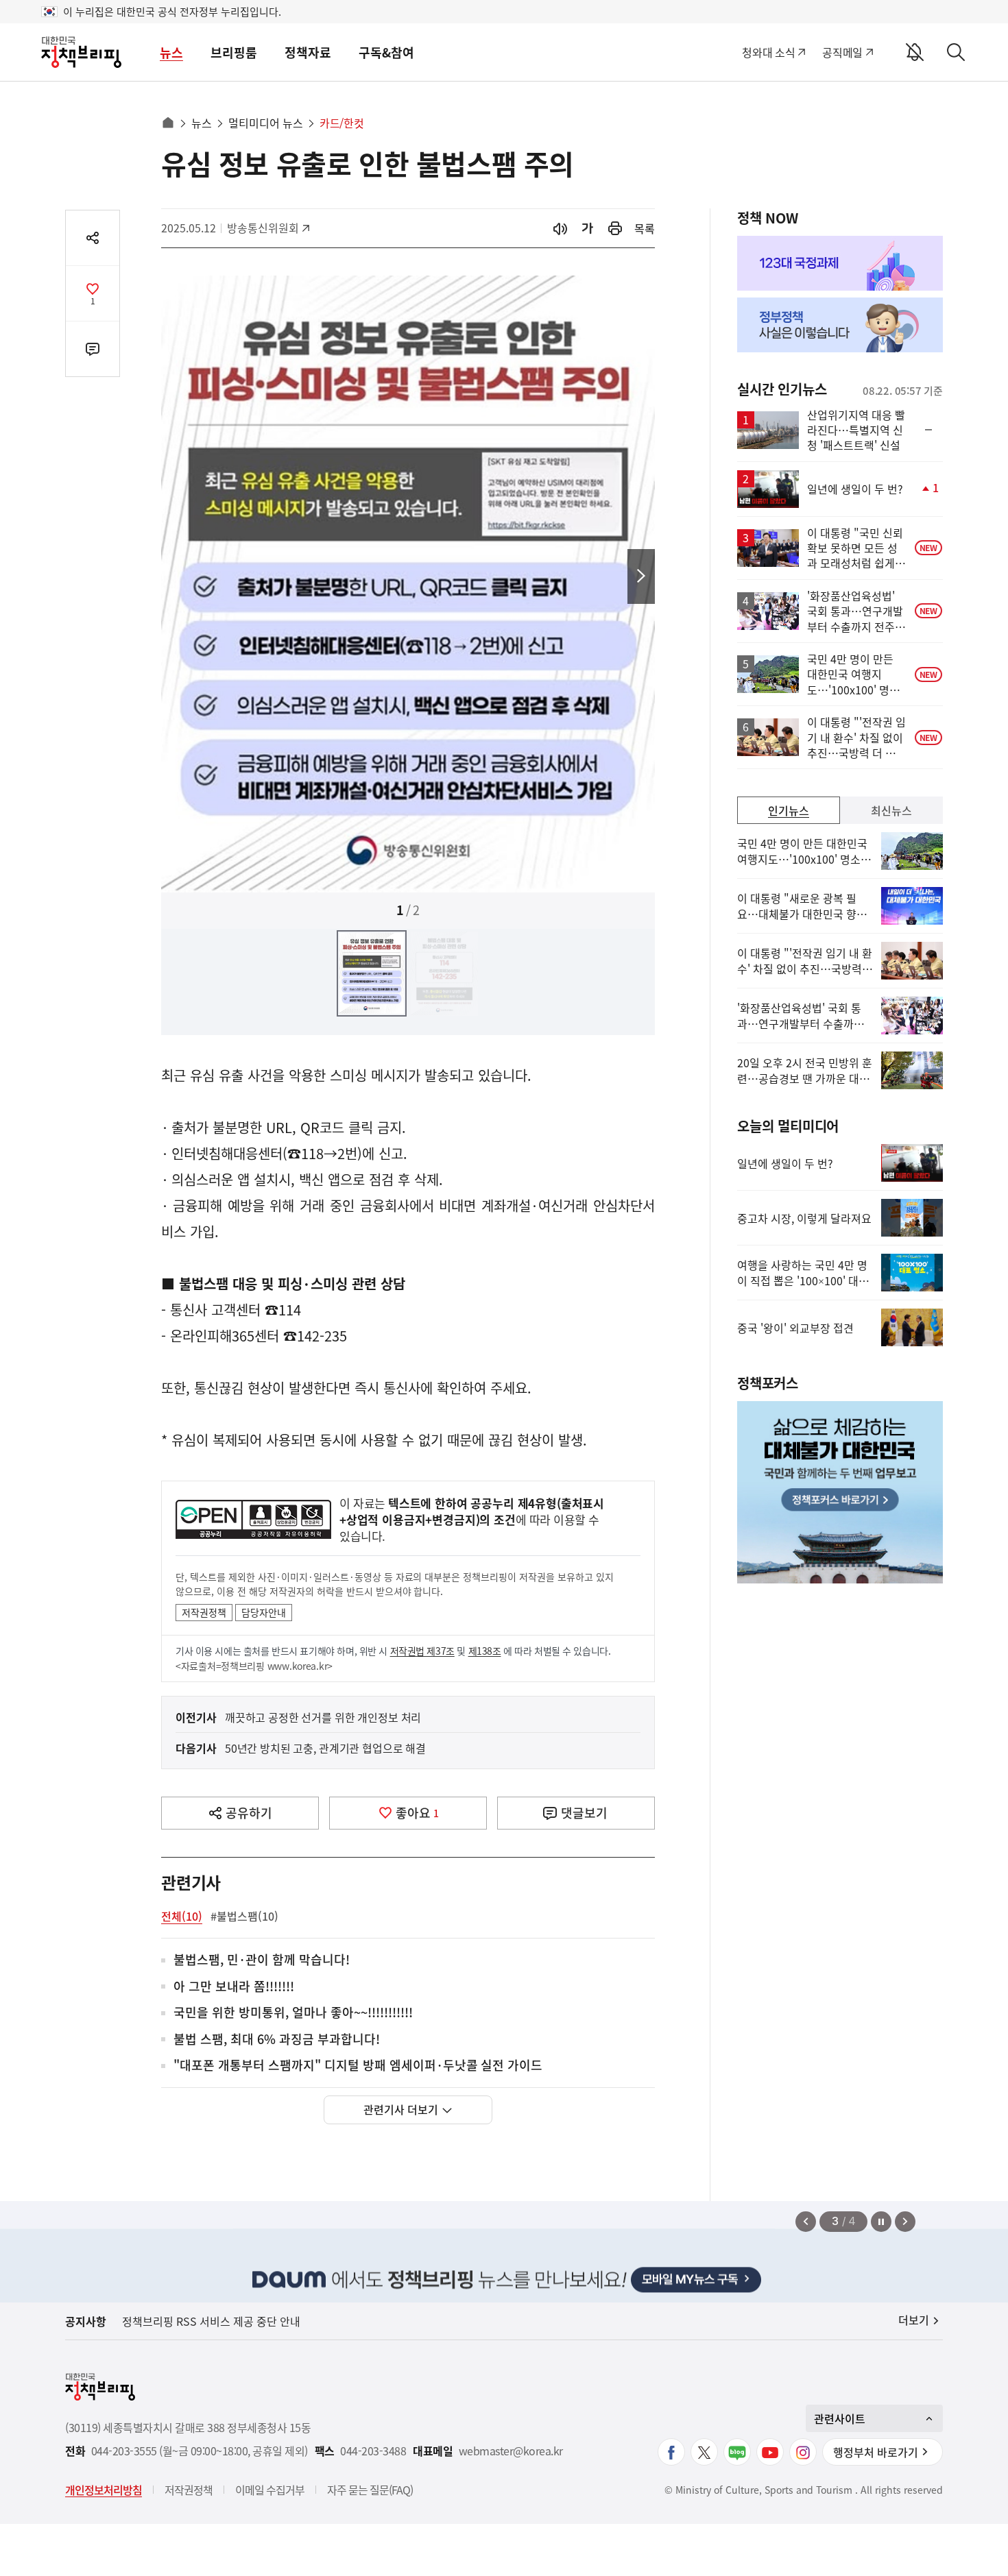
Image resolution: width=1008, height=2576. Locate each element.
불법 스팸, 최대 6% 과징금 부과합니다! (277, 2040)
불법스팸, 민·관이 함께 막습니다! (262, 1960)
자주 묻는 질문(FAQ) (370, 2490)
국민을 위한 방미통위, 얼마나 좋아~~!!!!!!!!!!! (293, 2013)
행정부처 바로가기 (876, 2452)
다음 (641, 576)
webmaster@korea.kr (511, 2451)
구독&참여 (386, 52)
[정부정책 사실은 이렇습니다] (840, 325)
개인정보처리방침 (104, 2490)
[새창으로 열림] (615, 229)
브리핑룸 (234, 52)
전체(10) (182, 1916)
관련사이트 (840, 2418)
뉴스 (171, 52)
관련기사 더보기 (401, 2109)
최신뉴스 (891, 810)
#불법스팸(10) (244, 1916)
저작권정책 (204, 1612)
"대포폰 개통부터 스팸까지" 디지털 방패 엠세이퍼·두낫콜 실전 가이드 (358, 2066)
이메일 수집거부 (270, 2490)
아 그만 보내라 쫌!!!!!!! (234, 1987)
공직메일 (842, 52)
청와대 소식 (768, 52)
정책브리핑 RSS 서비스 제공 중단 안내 (211, 2321)
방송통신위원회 (263, 228)
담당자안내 (264, 1612)
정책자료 (308, 52)
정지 (881, 2222)
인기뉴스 (789, 810)
